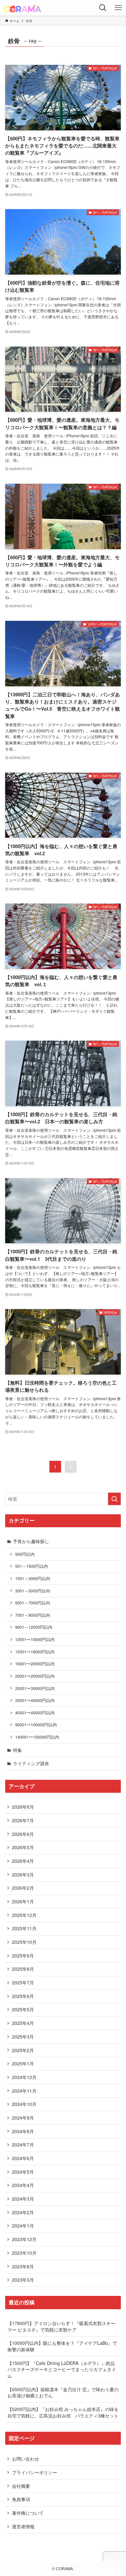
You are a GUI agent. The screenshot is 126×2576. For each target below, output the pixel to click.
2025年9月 (23, 1956)
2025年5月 (23, 2009)
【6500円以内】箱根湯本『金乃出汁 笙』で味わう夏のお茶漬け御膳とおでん (63, 2393)
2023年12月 (24, 2239)
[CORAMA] (22, 8)
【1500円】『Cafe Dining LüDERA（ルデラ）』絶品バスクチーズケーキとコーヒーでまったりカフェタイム (62, 2369)
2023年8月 (23, 2266)
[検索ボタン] (103, 8)
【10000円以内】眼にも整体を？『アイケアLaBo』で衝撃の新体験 (62, 2346)
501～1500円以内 (31, 1566)
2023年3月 (23, 2280)
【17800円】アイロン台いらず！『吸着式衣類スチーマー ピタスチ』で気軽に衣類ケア (61, 2326)
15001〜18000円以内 (35, 1652)
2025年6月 (23, 1996)
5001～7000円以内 (33, 1603)
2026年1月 (23, 1901)
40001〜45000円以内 (35, 1713)
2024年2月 (23, 2212)
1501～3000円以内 (33, 1578)
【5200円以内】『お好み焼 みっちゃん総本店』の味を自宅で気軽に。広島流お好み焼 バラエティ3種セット (63, 2412)
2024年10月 (24, 2104)
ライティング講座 (31, 1763)
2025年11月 (24, 1928)
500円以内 (25, 1554)
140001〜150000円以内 (37, 1737)
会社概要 (21, 2486)
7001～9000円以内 (33, 1615)
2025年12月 (24, 1915)
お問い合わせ (26, 2459)
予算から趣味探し (31, 1541)
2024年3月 (23, 2199)
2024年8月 (23, 2131)
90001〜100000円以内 (36, 1725)
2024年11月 (24, 2091)
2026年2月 (23, 1888)
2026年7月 (23, 1820)
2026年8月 (23, 1807)
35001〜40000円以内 (35, 1700)
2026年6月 (23, 1834)
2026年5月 (23, 1847)
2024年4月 (23, 2185)
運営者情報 (23, 2526)
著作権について (28, 2513)
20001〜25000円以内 (35, 1676)
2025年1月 (23, 2063)
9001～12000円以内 (34, 1627)
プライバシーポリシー (35, 2472)
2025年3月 (23, 2037)
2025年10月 (24, 1942)
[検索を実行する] (114, 1499)
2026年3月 (23, 1874)
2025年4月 (23, 2023)
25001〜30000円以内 (35, 1688)
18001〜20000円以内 (35, 1664)
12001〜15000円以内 (35, 1639)
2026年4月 (23, 1861)
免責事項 (21, 2499)
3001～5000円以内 (33, 1591)
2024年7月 (23, 2145)
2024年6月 (23, 2158)
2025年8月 (23, 1969)
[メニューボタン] (118, 8)
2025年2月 (23, 2050)
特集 (17, 1750)
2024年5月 (23, 2172)
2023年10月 (24, 2253)
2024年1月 (23, 2226)
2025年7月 (23, 1982)
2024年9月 (23, 2118)
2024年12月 (24, 2077)
